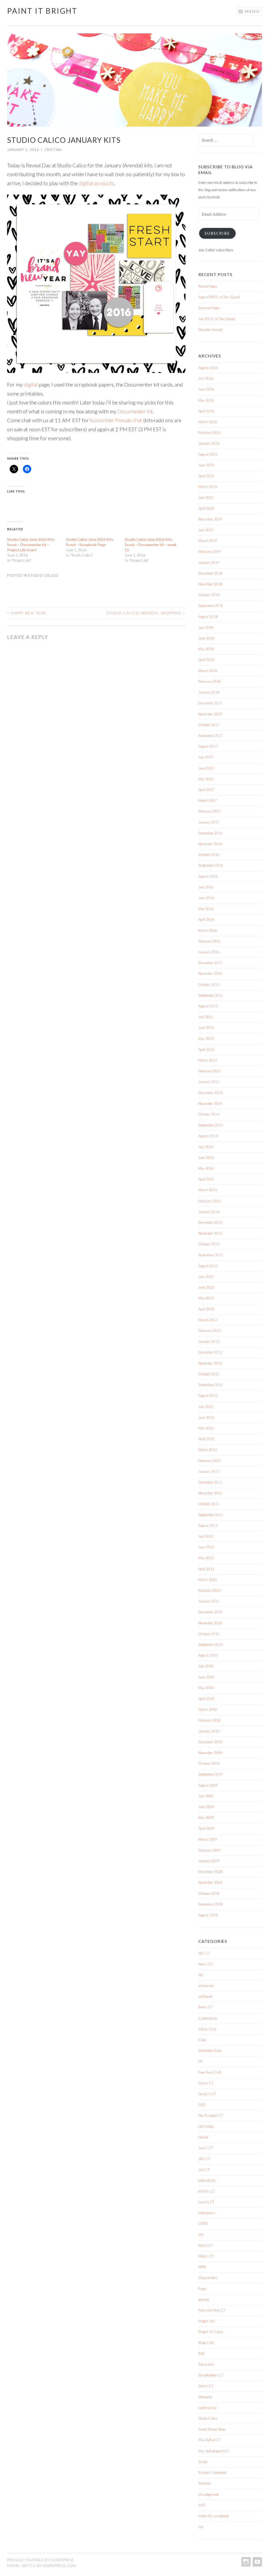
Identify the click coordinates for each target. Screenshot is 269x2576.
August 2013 (208, 1266)
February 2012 (209, 1461)
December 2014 (210, 1093)
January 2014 (209, 1212)
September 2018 (211, 606)
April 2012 (206, 1439)
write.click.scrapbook (214, 2516)
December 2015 (210, 963)
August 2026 (208, 368)
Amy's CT (206, 1964)
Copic (203, 2040)
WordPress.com (59, 2566)
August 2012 (208, 1396)
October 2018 (209, 595)
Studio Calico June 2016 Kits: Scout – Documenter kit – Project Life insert (31, 545)
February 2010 (209, 1720)
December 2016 (210, 833)
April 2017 (206, 790)
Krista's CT (207, 2191)
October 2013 (209, 1244)
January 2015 (209, 1082)
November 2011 (210, 1493)
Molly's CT (206, 2256)
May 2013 (206, 1298)
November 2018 (210, 584)
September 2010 (211, 1645)
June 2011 (206, 1547)
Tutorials (205, 2483)
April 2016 (206, 919)
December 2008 (210, 1872)
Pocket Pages (208, 286)
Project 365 (207, 2321)
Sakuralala (206, 2364)
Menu (252, 11)
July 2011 (206, 1536)
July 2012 (206, 1407)
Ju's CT (204, 2169)
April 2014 (206, 1179)
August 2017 (208, 746)
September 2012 (211, 1385)
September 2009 (211, 1774)
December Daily (210, 2051)
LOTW (203, 2224)
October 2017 (209, 725)
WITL (202, 2505)
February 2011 (209, 1590)
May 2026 (206, 400)
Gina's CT (206, 2083)
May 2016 (206, 909)
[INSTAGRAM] (245, 2562)
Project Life (206, 2343)
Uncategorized (209, 2494)
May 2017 (206, 779)
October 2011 (209, 1504)
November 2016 (210, 844)
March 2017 (208, 800)
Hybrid (203, 2137)
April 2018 (206, 660)
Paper (203, 2289)
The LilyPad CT (209, 2440)
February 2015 (209, 1071)
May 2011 (206, 1558)
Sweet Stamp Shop (212, 2429)
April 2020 (206, 508)
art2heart (205, 1996)
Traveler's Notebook (213, 2473)
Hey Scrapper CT (211, 2115)
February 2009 (209, 1850)
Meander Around (210, 330)
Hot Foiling (206, 2126)
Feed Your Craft (210, 2072)
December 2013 (210, 1222)
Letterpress (207, 2213)
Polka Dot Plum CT (212, 2310)
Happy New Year (27, 613)
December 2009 (210, 1742)
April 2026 (206, 411)
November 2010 (210, 1623)
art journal (206, 1986)
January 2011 (209, 1601)
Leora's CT (206, 2202)
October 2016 (209, 855)
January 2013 (209, 1341)
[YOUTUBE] (257, 2562)
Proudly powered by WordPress (40, 2560)
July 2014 (206, 1147)
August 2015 (208, 1006)
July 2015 (206, 1017)
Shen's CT (206, 2386)
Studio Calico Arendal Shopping (146, 613)
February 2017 (209, 811)
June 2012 (206, 1417)
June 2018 (206, 638)
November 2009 (210, 1753)
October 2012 (209, 1374)
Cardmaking (208, 2018)
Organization (208, 2278)
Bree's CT (205, 2007)
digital (31, 384)
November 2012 (210, 1363)
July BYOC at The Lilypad (217, 319)
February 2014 (209, 1201)
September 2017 (211, 736)
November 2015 (210, 974)
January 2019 (209, 563)
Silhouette (205, 2397)
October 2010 (209, 1634)
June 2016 (206, 898)
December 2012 (210, 1352)
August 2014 (208, 1136)
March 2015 (208, 1060)
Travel (203, 2462)
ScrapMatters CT (211, 2375)
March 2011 (208, 1580)
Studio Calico (43, 575)
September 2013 (211, 1255)
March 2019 (208, 541)
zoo (201, 2527)
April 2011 (206, 1569)
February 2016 (209, 941)
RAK (201, 2354)
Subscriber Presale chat (116, 420)
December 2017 (210, 703)
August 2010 (208, 1655)
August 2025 (208, 454)
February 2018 (209, 681)
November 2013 (210, 1233)
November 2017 (210, 714)
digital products (96, 183)
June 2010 (206, 1677)
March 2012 (208, 1450)
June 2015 (206, 1028)
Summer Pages (209, 308)
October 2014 (209, 1114)
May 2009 (206, 1818)
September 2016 (211, 865)
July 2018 (206, 627)
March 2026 (208, 422)
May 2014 (206, 1168)
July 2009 (206, 1796)
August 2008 (208, 1915)
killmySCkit (207, 2181)
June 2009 (206, 1807)
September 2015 (211, 995)
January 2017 (209, 822)
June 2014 (206, 1158)
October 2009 (209, 1763)
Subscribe (217, 233)
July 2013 (206, 1277)
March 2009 (208, 1839)
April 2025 (206, 476)
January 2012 (209, 1471)
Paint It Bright (42, 11)
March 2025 (208, 487)
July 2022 (206, 497)
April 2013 (206, 1309)
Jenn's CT (206, 2148)
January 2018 (209, 692)
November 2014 (210, 1104)
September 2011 (211, 1515)
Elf (200, 2061)
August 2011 (208, 1526)
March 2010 (208, 1709)
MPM (202, 2267)
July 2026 (206, 378)
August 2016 (208, 876)
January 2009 (209, 1861)
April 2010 (206, 1699)
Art (201, 1975)
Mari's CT (206, 2245)
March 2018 (208, 671)
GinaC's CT (207, 2094)
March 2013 (208, 1320)
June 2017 (206, 768)
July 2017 (206, 757)
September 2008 (211, 1904)
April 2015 (206, 1049)
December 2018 (210, 573)
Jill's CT (204, 2159)
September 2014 (211, 1125)
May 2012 (206, 1428)
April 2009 (206, 1828)
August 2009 (208, 1785)
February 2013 (209, 1331)
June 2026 (206, 389)
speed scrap (207, 2408)
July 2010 (206, 1666)
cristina (53, 150)
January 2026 (209, 443)
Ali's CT (204, 1953)
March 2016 (208, 930)
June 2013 (206, 1287)
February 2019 (209, 551)
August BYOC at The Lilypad (219, 297)
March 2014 (208, 1190)
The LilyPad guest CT (214, 2451)
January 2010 (209, 1731)
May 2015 (206, 1039)
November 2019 (210, 519)
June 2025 (206, 465)
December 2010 (210, 1612)
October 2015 (209, 985)
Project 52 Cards (211, 2332)
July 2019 (206, 530)
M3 (201, 2235)
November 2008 (210, 1882)
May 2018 (206, 649)
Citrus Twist (207, 2029)
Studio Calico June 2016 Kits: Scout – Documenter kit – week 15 (151, 545)
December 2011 (210, 1482)
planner (204, 2299)
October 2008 (209, 1893)
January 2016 (209, 952)
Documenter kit (135, 411)
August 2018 (208, 617)
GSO (202, 2105)
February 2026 (209, 433)
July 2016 (206, 887)
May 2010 (206, 1688)
